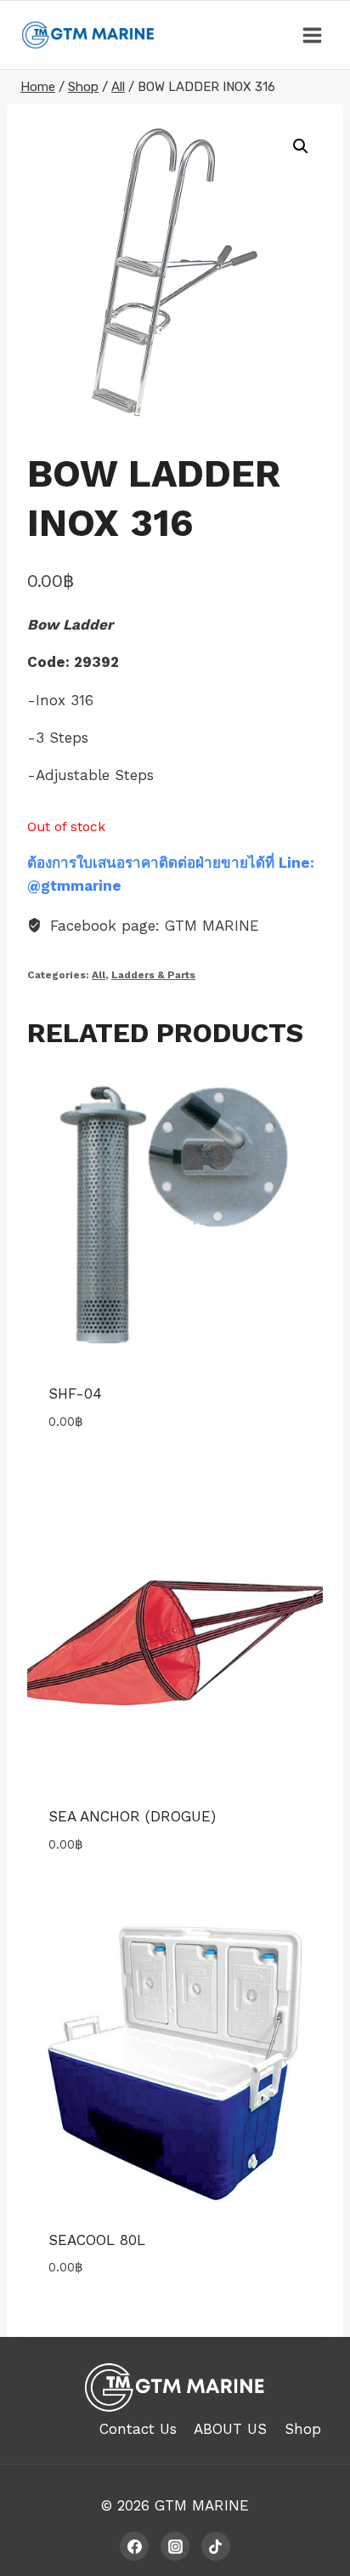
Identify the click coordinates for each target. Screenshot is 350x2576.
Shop (303, 2429)
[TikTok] (216, 2546)
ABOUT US (230, 2429)
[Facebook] (134, 2546)
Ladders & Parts (153, 975)
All (99, 975)
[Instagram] (175, 2546)
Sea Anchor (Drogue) (132, 1816)
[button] (301, 146)
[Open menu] (312, 35)
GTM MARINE (202, 2505)
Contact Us (138, 2429)
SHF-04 (75, 1393)
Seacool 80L (97, 2240)
